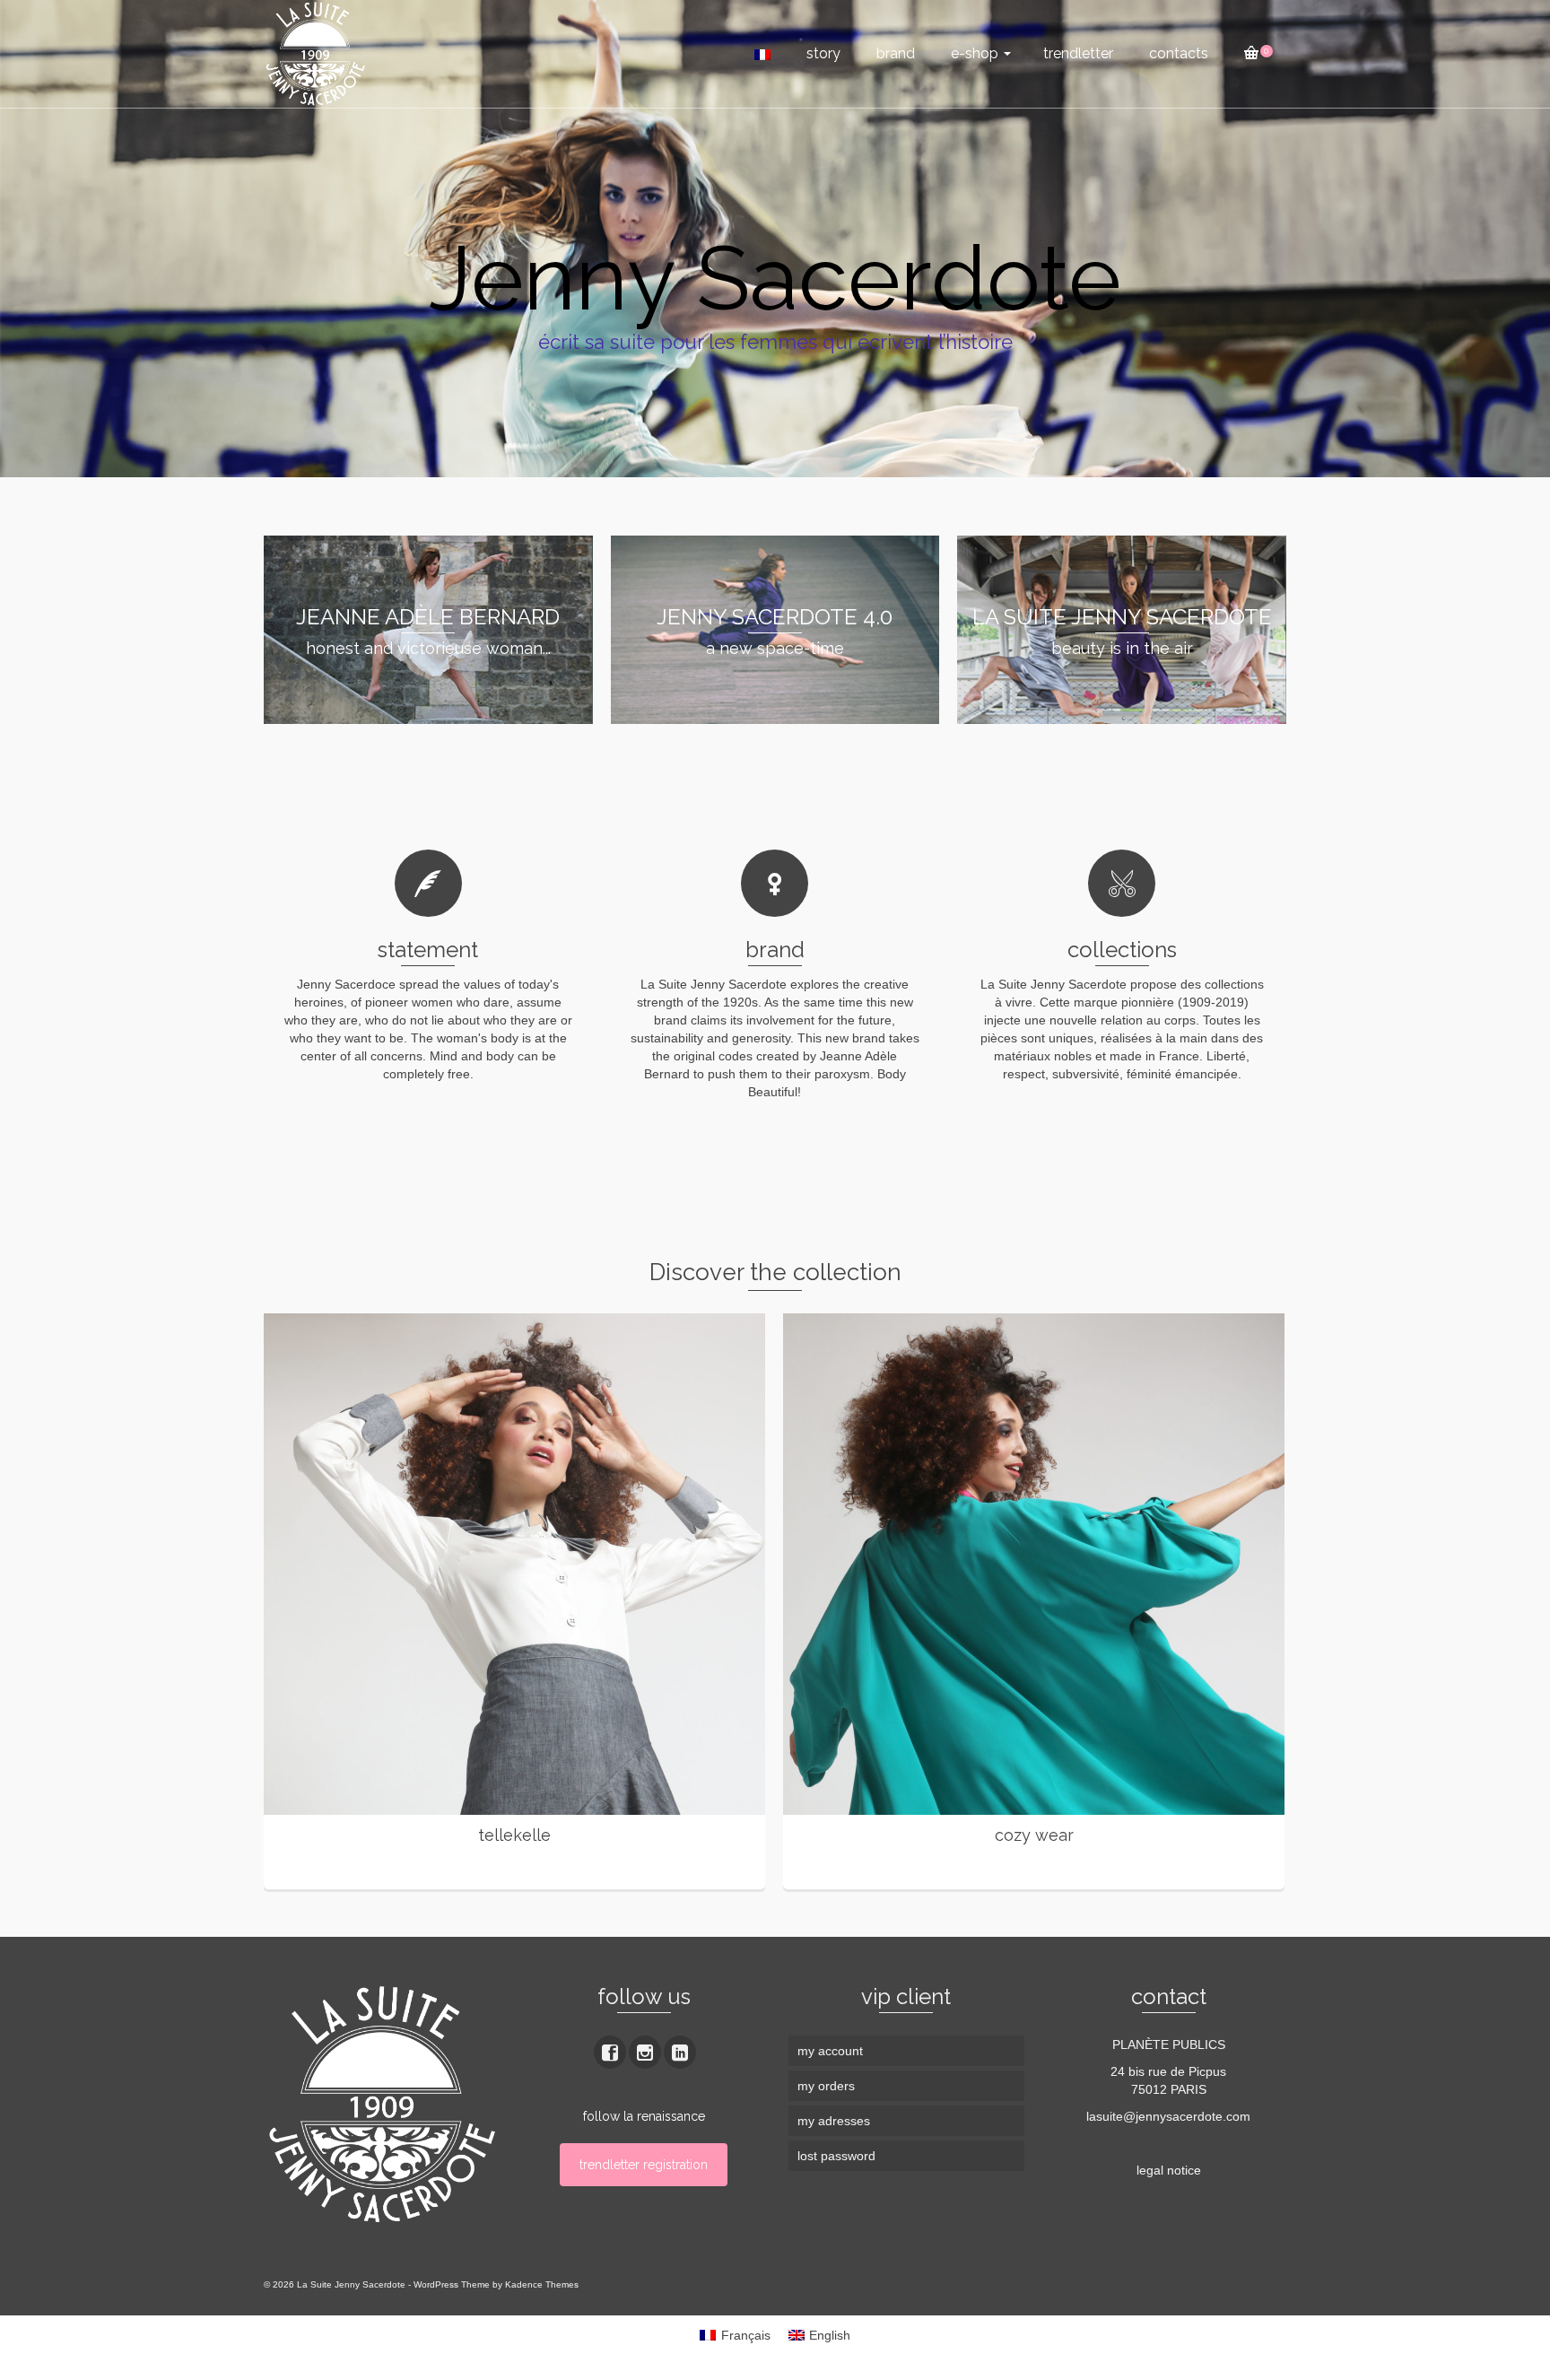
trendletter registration (644, 2165)
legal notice (1169, 2170)
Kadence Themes (542, 2284)
